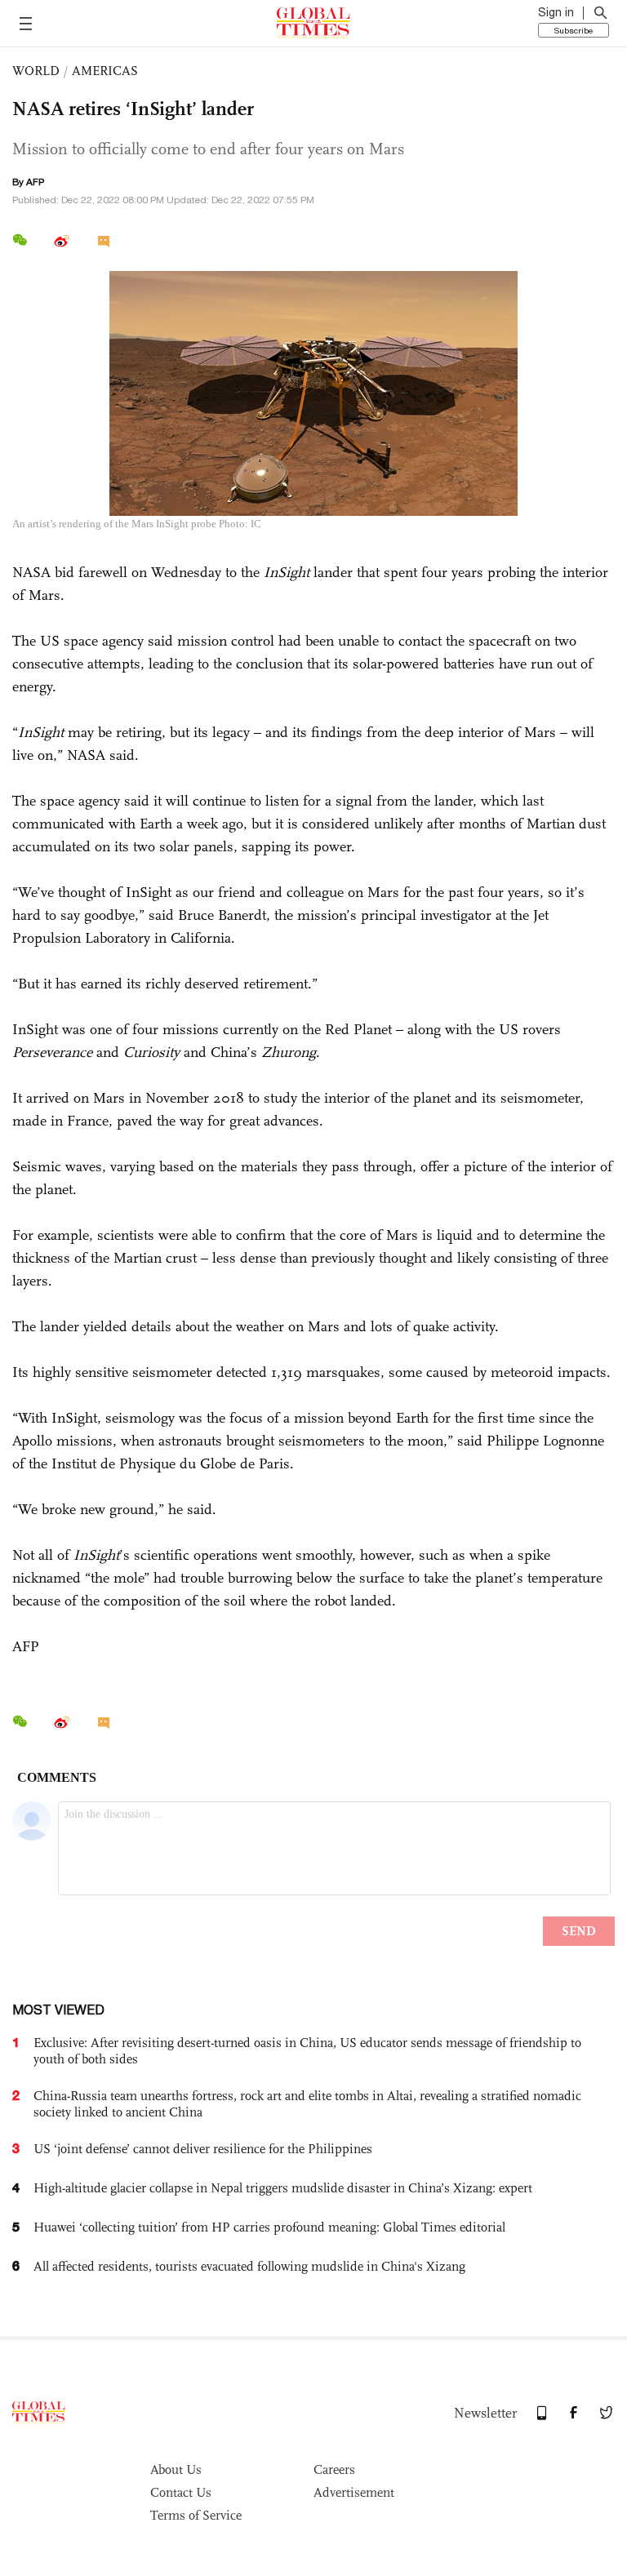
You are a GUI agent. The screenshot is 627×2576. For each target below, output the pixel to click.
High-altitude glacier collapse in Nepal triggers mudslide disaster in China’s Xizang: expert (283, 2188)
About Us (176, 2469)
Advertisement (354, 2492)
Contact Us (181, 2492)
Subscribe (574, 30)
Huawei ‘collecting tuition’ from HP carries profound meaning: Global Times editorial (269, 2227)
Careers (334, 2469)
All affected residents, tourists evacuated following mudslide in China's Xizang (249, 2266)
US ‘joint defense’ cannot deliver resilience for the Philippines (203, 2149)
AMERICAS (105, 71)
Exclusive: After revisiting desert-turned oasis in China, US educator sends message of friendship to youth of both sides (307, 2051)
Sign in (556, 12)
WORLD (36, 71)
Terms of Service (196, 2515)
